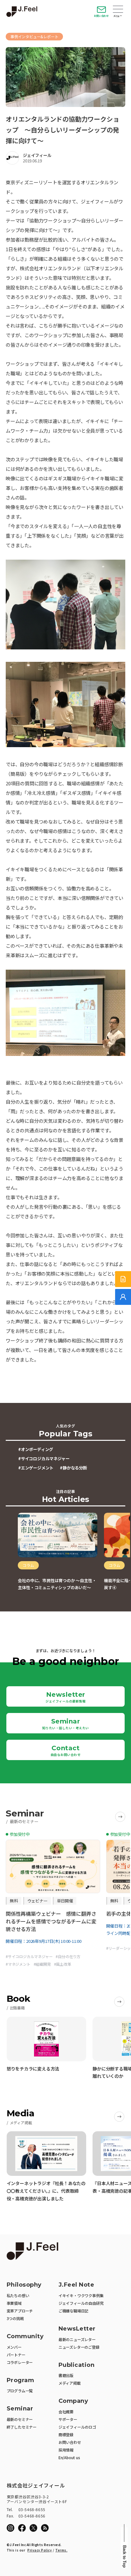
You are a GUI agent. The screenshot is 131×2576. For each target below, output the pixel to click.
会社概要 (66, 2412)
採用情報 (66, 2450)
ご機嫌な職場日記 (73, 2311)
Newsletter (65, 1697)
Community (25, 2336)
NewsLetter (77, 2329)
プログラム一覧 (20, 2391)
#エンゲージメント (36, 1468)
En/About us (69, 2457)
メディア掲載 (70, 2383)
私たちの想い (18, 2295)
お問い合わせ (101, 16)
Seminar (66, 1724)
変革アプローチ (20, 2311)
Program (21, 2380)
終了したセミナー (22, 2427)
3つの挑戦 (15, 2318)
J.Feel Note (76, 2285)
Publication (77, 2365)
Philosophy (24, 2285)
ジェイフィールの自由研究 (81, 2303)
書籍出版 (66, 2375)
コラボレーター (20, 2362)
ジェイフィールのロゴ (77, 2427)
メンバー (14, 2347)
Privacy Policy (40, 2550)
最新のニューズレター (77, 2339)
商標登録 (66, 2434)
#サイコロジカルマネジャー (44, 1458)
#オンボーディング (36, 1449)
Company (73, 2401)
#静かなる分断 (73, 1468)
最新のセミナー (20, 2419)
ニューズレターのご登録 (79, 2347)
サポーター (68, 2419)
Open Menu (118, 10)
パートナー (16, 2355)
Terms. (61, 2550)
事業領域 (14, 2303)
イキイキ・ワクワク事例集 (81, 2295)
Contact (66, 1751)
